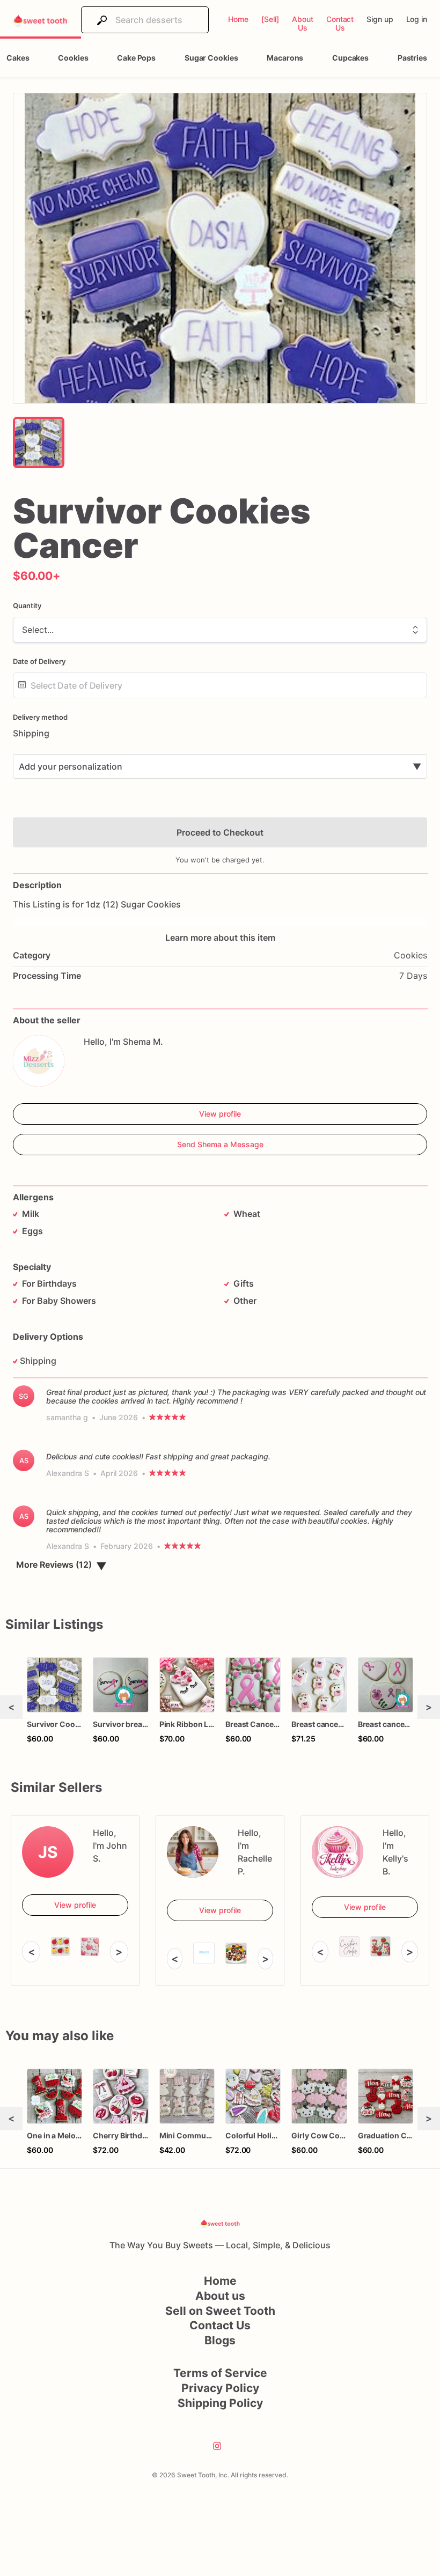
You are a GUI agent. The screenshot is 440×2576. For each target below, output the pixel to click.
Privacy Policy (220, 2388)
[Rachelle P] (193, 1852)
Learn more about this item (220, 938)
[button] (220, 248)
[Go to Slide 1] (39, 442)
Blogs (220, 2340)
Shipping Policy (220, 2403)
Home (220, 2281)
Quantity (27, 606)
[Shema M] (39, 1061)
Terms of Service (220, 2373)
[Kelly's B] (338, 1852)
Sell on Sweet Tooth (220, 2311)
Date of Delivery (39, 661)
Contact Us (220, 2325)
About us (220, 2296)
